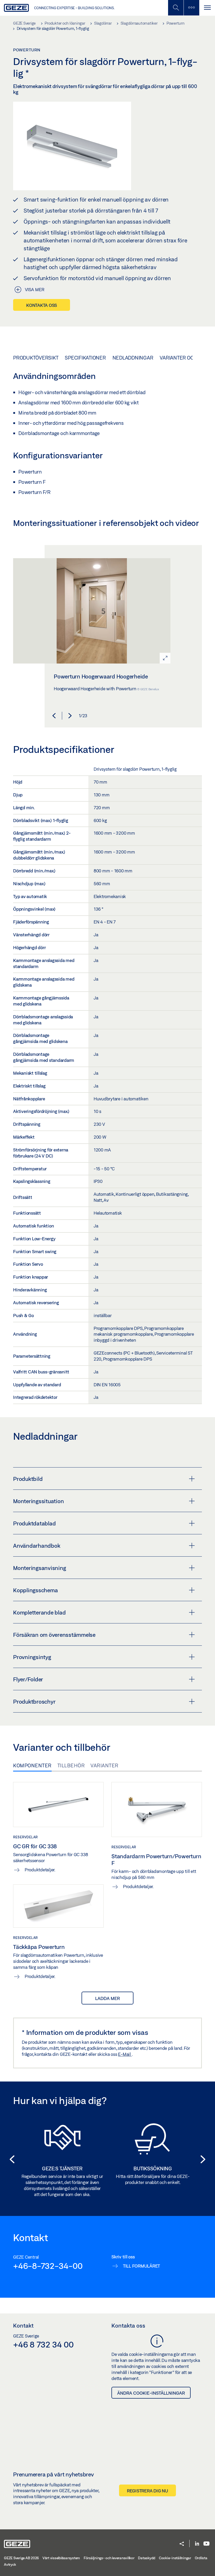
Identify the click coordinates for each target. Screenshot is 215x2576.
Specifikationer (85, 358)
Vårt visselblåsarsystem (61, 2558)
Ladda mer (107, 1998)
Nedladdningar (133, 358)
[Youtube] (206, 2544)
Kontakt (23, 2325)
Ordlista (201, 2558)
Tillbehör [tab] (71, 1765)
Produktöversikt (36, 358)
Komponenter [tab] (32, 1765)
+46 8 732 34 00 (43, 2344)
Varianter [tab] (104, 1765)
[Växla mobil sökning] (176, 8)
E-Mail (125, 2054)
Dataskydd (147, 2558)
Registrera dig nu (147, 2491)
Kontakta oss (42, 305)
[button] (54, 716)
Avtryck (10, 2564)
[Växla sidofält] (191, 8)
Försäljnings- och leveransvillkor (109, 2558)
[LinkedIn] (197, 2544)
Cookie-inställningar (175, 2558)
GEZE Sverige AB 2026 (21, 2558)
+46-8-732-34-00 (48, 2266)
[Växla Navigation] (207, 8)
